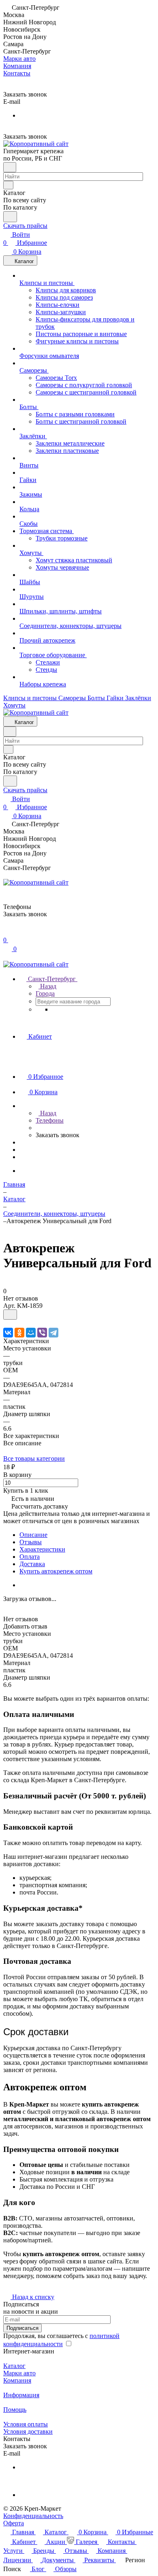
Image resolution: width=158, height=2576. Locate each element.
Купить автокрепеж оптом (56, 1571)
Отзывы (31, 1542)
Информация (21, 2395)
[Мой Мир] (31, 1333)
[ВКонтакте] (8, 1333)
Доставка (32, 1564)
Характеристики (42, 1549)
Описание (33, 1535)
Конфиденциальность (33, 2516)
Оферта (14, 2523)
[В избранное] (10, 1315)
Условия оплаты (26, 2424)
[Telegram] (53, 1333)
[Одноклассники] (19, 1333)
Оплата (30, 1557)
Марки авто (19, 2373)
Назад (47, 986)
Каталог (14, 2366)
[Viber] (42, 1333)
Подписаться (22, 2328)
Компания (17, 2380)
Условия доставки (28, 2431)
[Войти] (7, 932)
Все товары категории (34, 1458)
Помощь (15, 2410)
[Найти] (10, 217)
